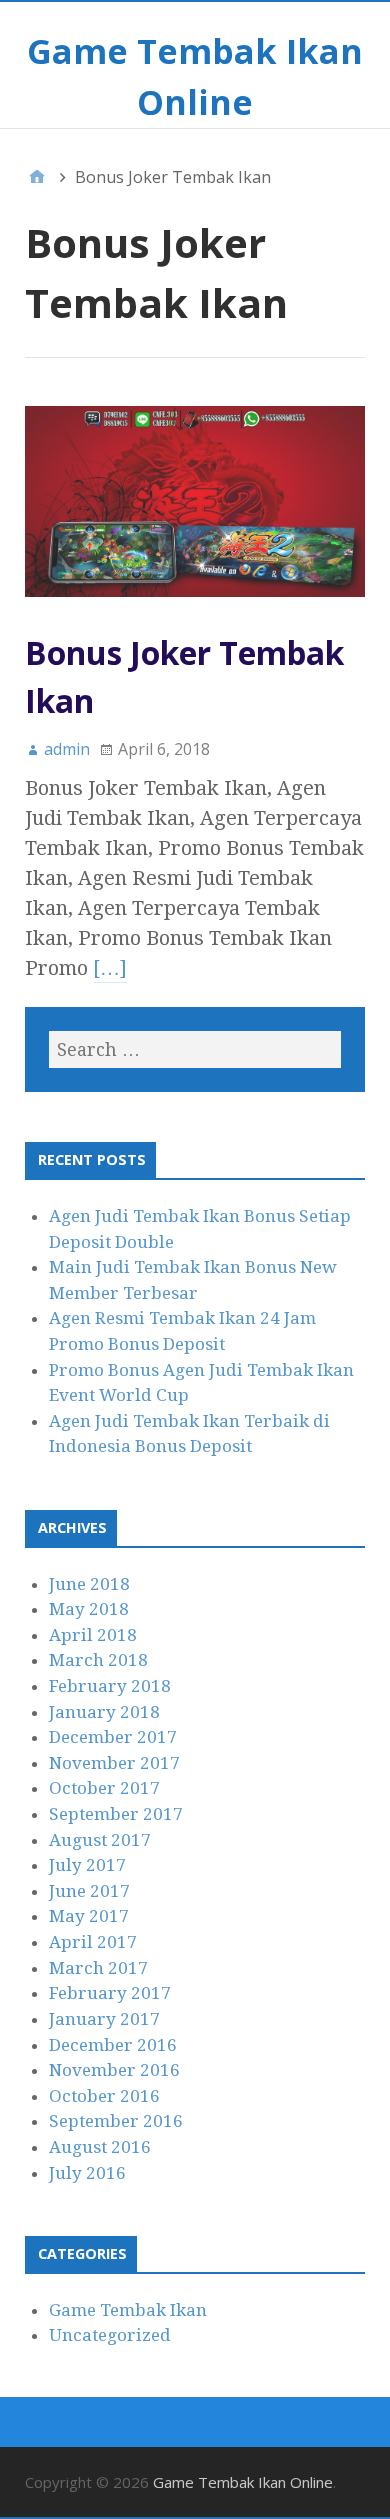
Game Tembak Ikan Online (243, 2482)
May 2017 (89, 1916)
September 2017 (116, 1814)
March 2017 (98, 1968)
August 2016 (100, 2147)
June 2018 (89, 1584)
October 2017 (104, 1788)
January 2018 (104, 1712)
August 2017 (100, 1840)
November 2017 (114, 1763)
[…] (110, 968)
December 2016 (113, 2045)
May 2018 (89, 1609)
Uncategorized (110, 2335)
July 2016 (87, 2173)
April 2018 (93, 1635)
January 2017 (104, 2019)
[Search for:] (195, 1049)
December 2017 (113, 1737)
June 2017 (89, 1891)
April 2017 (93, 1942)
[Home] (37, 177)
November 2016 (114, 2070)
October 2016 (104, 2096)
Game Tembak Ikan (128, 2310)
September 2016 (116, 2121)
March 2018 (98, 1660)
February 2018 (110, 1686)
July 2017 (87, 1865)
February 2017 (110, 1993)
